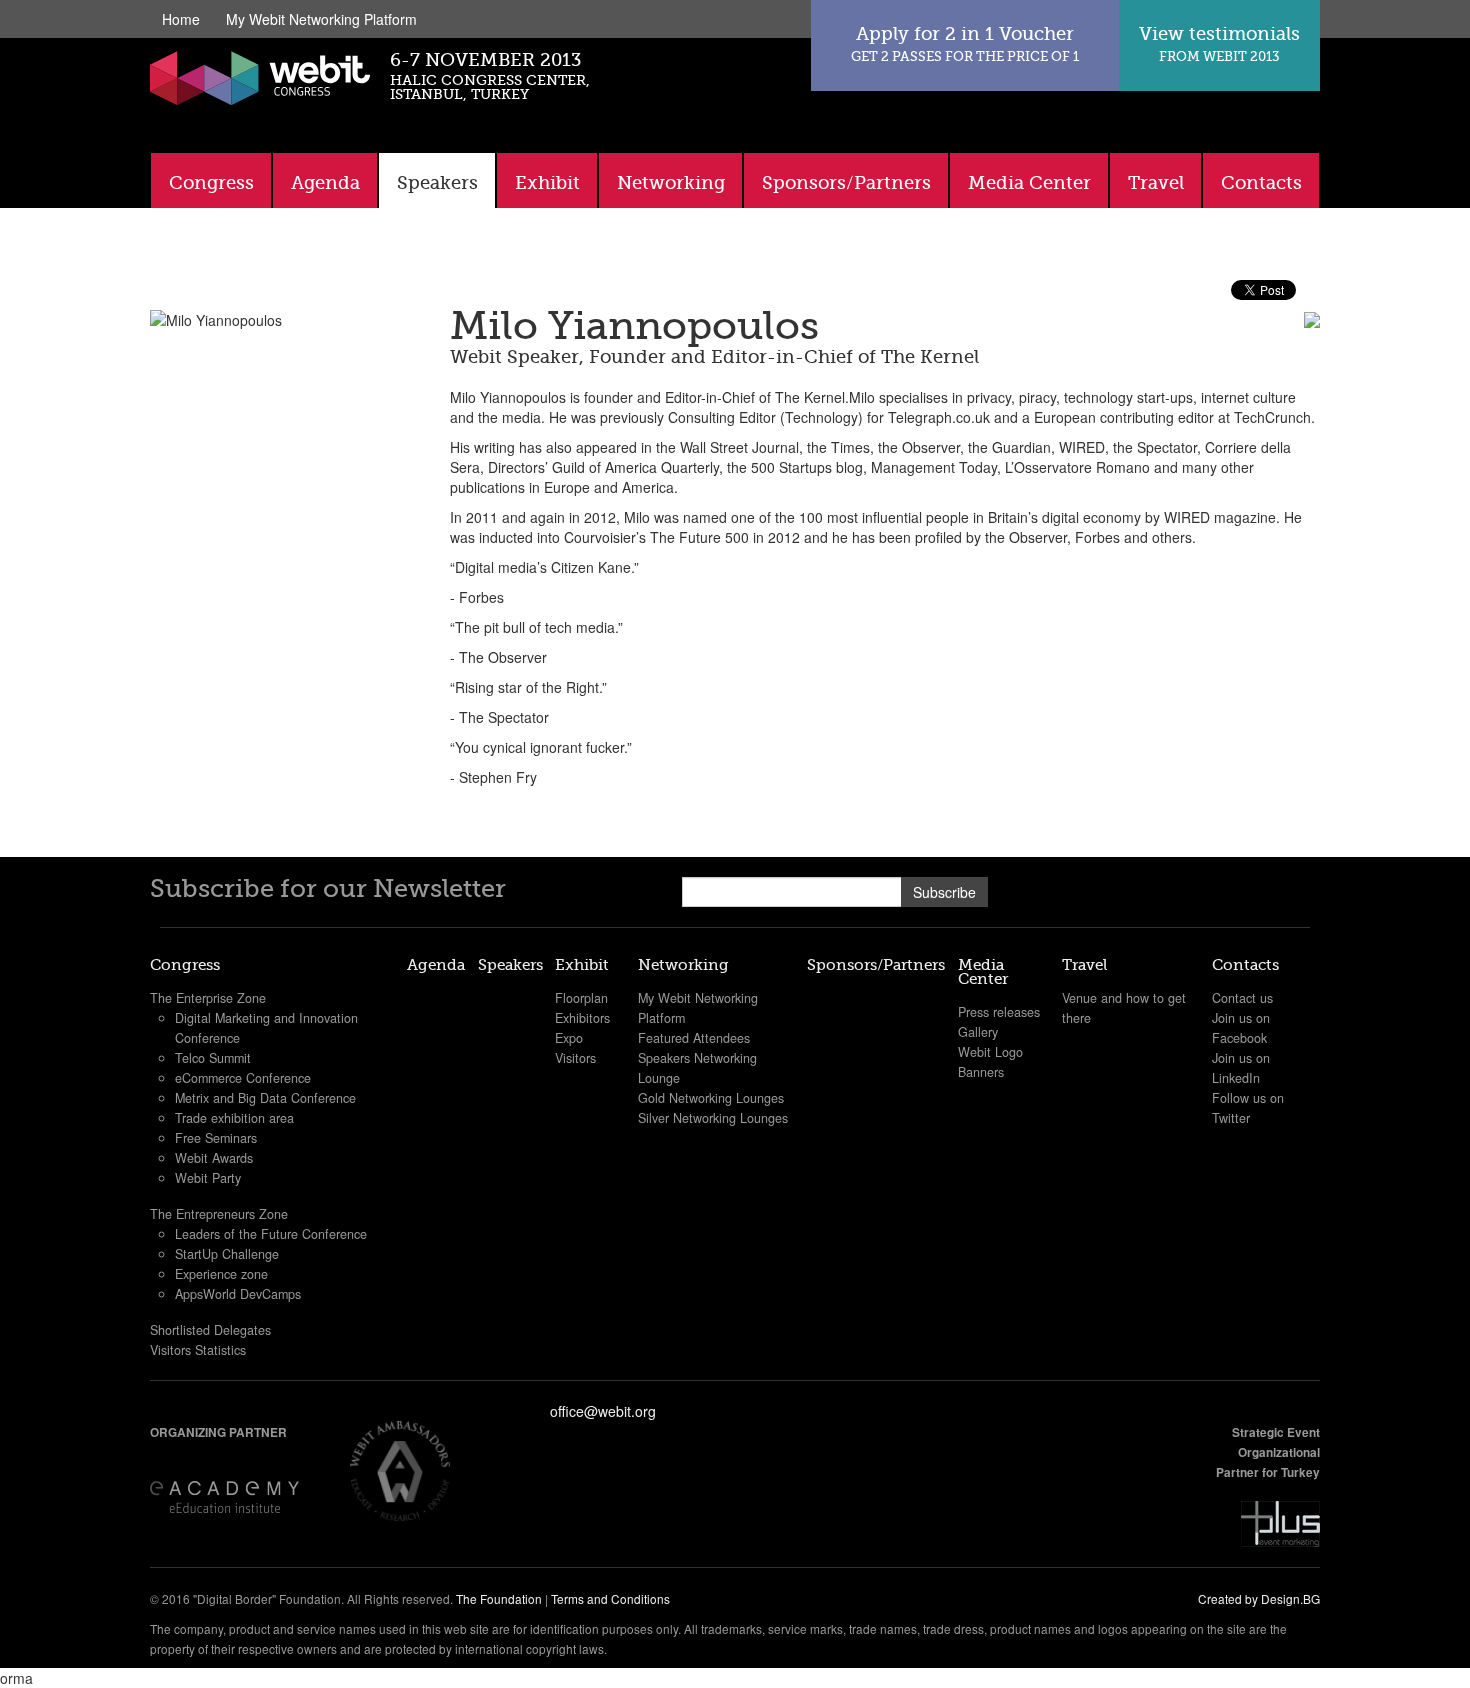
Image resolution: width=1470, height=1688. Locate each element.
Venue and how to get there (1124, 1008)
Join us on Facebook (1241, 1028)
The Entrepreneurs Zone (219, 1214)
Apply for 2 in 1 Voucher (965, 43)
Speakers (437, 183)
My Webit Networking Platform (321, 19)
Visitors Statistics (198, 1350)
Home (181, 19)
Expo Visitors (575, 1048)
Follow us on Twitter (1248, 1108)
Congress (211, 183)
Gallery (978, 1032)
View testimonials (1219, 43)
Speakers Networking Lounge (697, 1068)
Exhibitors (582, 1018)
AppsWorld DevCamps (238, 1294)
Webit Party (208, 1178)
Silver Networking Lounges (713, 1118)
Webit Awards (214, 1158)
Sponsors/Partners (846, 183)
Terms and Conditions (610, 1598)
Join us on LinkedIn (1241, 1068)
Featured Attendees (694, 1038)
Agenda (325, 183)
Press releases (999, 1012)
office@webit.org (603, 1411)
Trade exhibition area (234, 1118)
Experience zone (221, 1274)
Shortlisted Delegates (210, 1330)
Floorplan (581, 998)
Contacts (1261, 183)
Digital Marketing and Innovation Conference (266, 1028)
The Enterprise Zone (208, 998)
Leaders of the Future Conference (271, 1234)
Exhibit (547, 183)
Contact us (1242, 998)
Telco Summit (213, 1058)
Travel (1156, 183)
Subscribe (944, 892)
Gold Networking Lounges (711, 1098)
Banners (981, 1072)
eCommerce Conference (243, 1078)
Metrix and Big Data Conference (265, 1098)
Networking (671, 183)
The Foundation (499, 1598)
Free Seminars (216, 1138)
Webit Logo (990, 1052)
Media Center (1029, 183)
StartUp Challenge (227, 1254)
